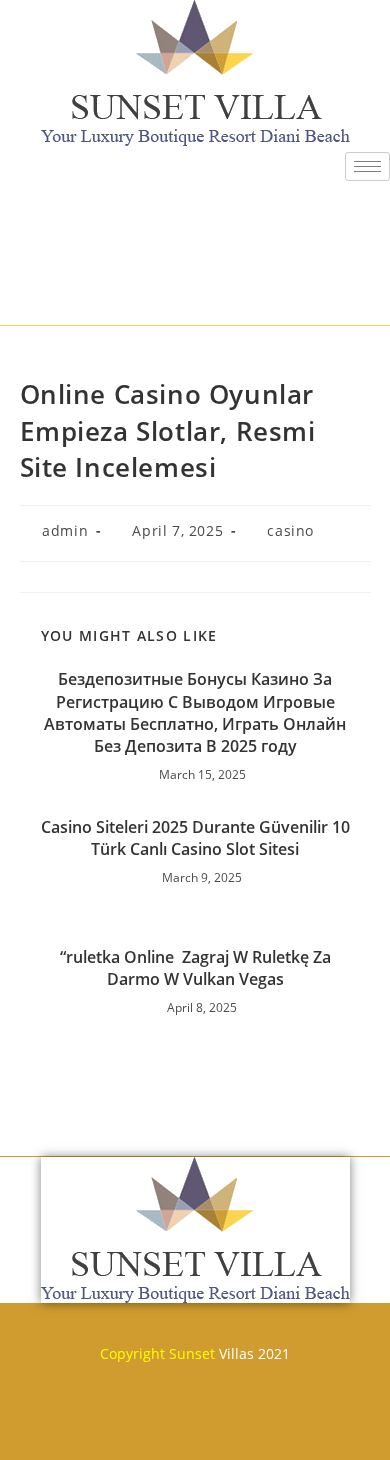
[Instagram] (313, 1427)
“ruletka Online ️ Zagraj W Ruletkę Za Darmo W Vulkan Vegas (195, 968)
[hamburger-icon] (367, 166)
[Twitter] (136, 1427)
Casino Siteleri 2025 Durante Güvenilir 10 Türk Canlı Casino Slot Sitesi (195, 838)
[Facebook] (77, 1427)
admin (65, 530)
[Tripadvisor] (254, 1427)
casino (290, 530)
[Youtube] (195, 1427)
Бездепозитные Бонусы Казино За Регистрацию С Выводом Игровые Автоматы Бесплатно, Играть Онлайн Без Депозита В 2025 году (195, 712)
